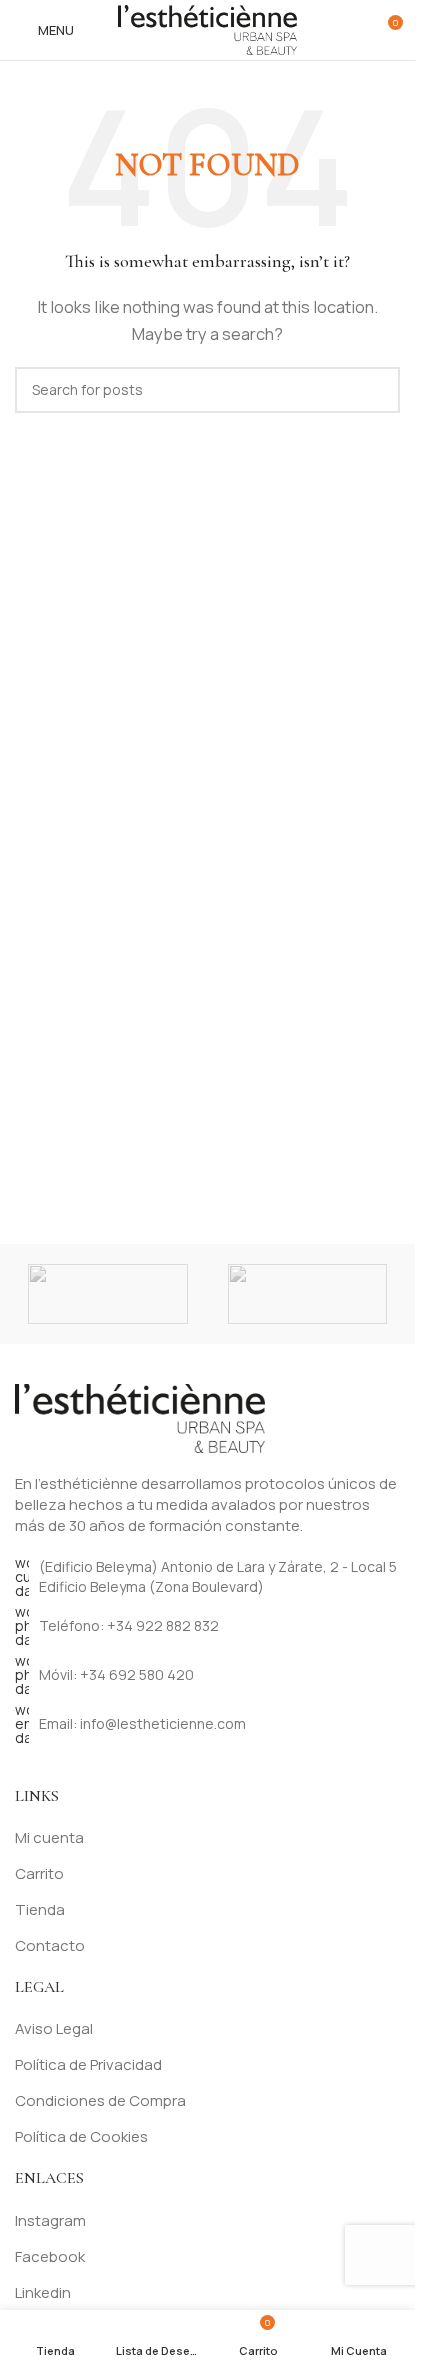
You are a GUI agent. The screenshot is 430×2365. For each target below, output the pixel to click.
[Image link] (140, 1416)
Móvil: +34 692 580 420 (116, 1674)
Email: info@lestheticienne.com (142, 1723)
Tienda (40, 1909)
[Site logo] (207, 28)
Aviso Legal (54, 2028)
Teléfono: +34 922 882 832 (129, 1625)
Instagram (50, 2220)
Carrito (39, 1873)
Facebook (50, 2256)
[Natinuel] (108, 1294)
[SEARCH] (377, 390)
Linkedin (43, 2292)
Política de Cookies (81, 2136)
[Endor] (308, 1294)
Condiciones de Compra (100, 2100)
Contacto (50, 1945)
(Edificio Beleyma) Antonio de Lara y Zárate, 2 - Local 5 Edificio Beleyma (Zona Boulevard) (218, 1576)
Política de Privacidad (88, 2064)
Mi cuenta (49, 1837)
